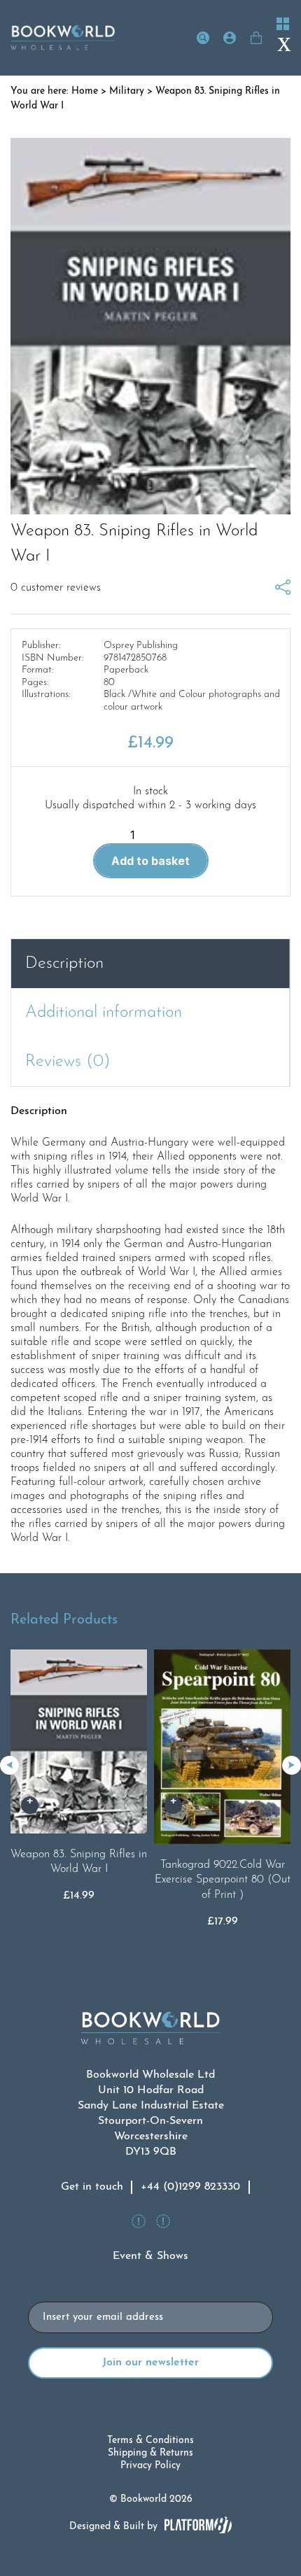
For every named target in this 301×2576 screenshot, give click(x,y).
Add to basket (150, 861)
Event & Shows (150, 2256)
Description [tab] (64, 964)
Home (85, 91)
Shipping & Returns (150, 2453)
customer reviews (56, 588)
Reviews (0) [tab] (68, 1062)
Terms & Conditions (150, 2441)
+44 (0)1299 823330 (190, 2187)
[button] (292, 1765)
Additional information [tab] (104, 1013)
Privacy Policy (150, 2466)
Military (127, 91)
